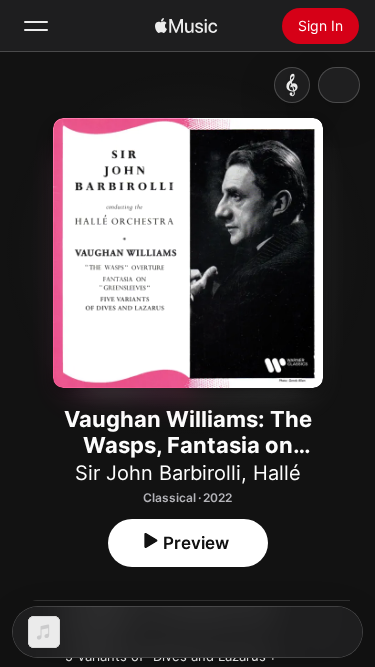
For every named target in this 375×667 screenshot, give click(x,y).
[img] (186, 26)
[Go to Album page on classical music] (292, 85)
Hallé (277, 473)
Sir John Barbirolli (158, 473)
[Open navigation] (36, 26)
